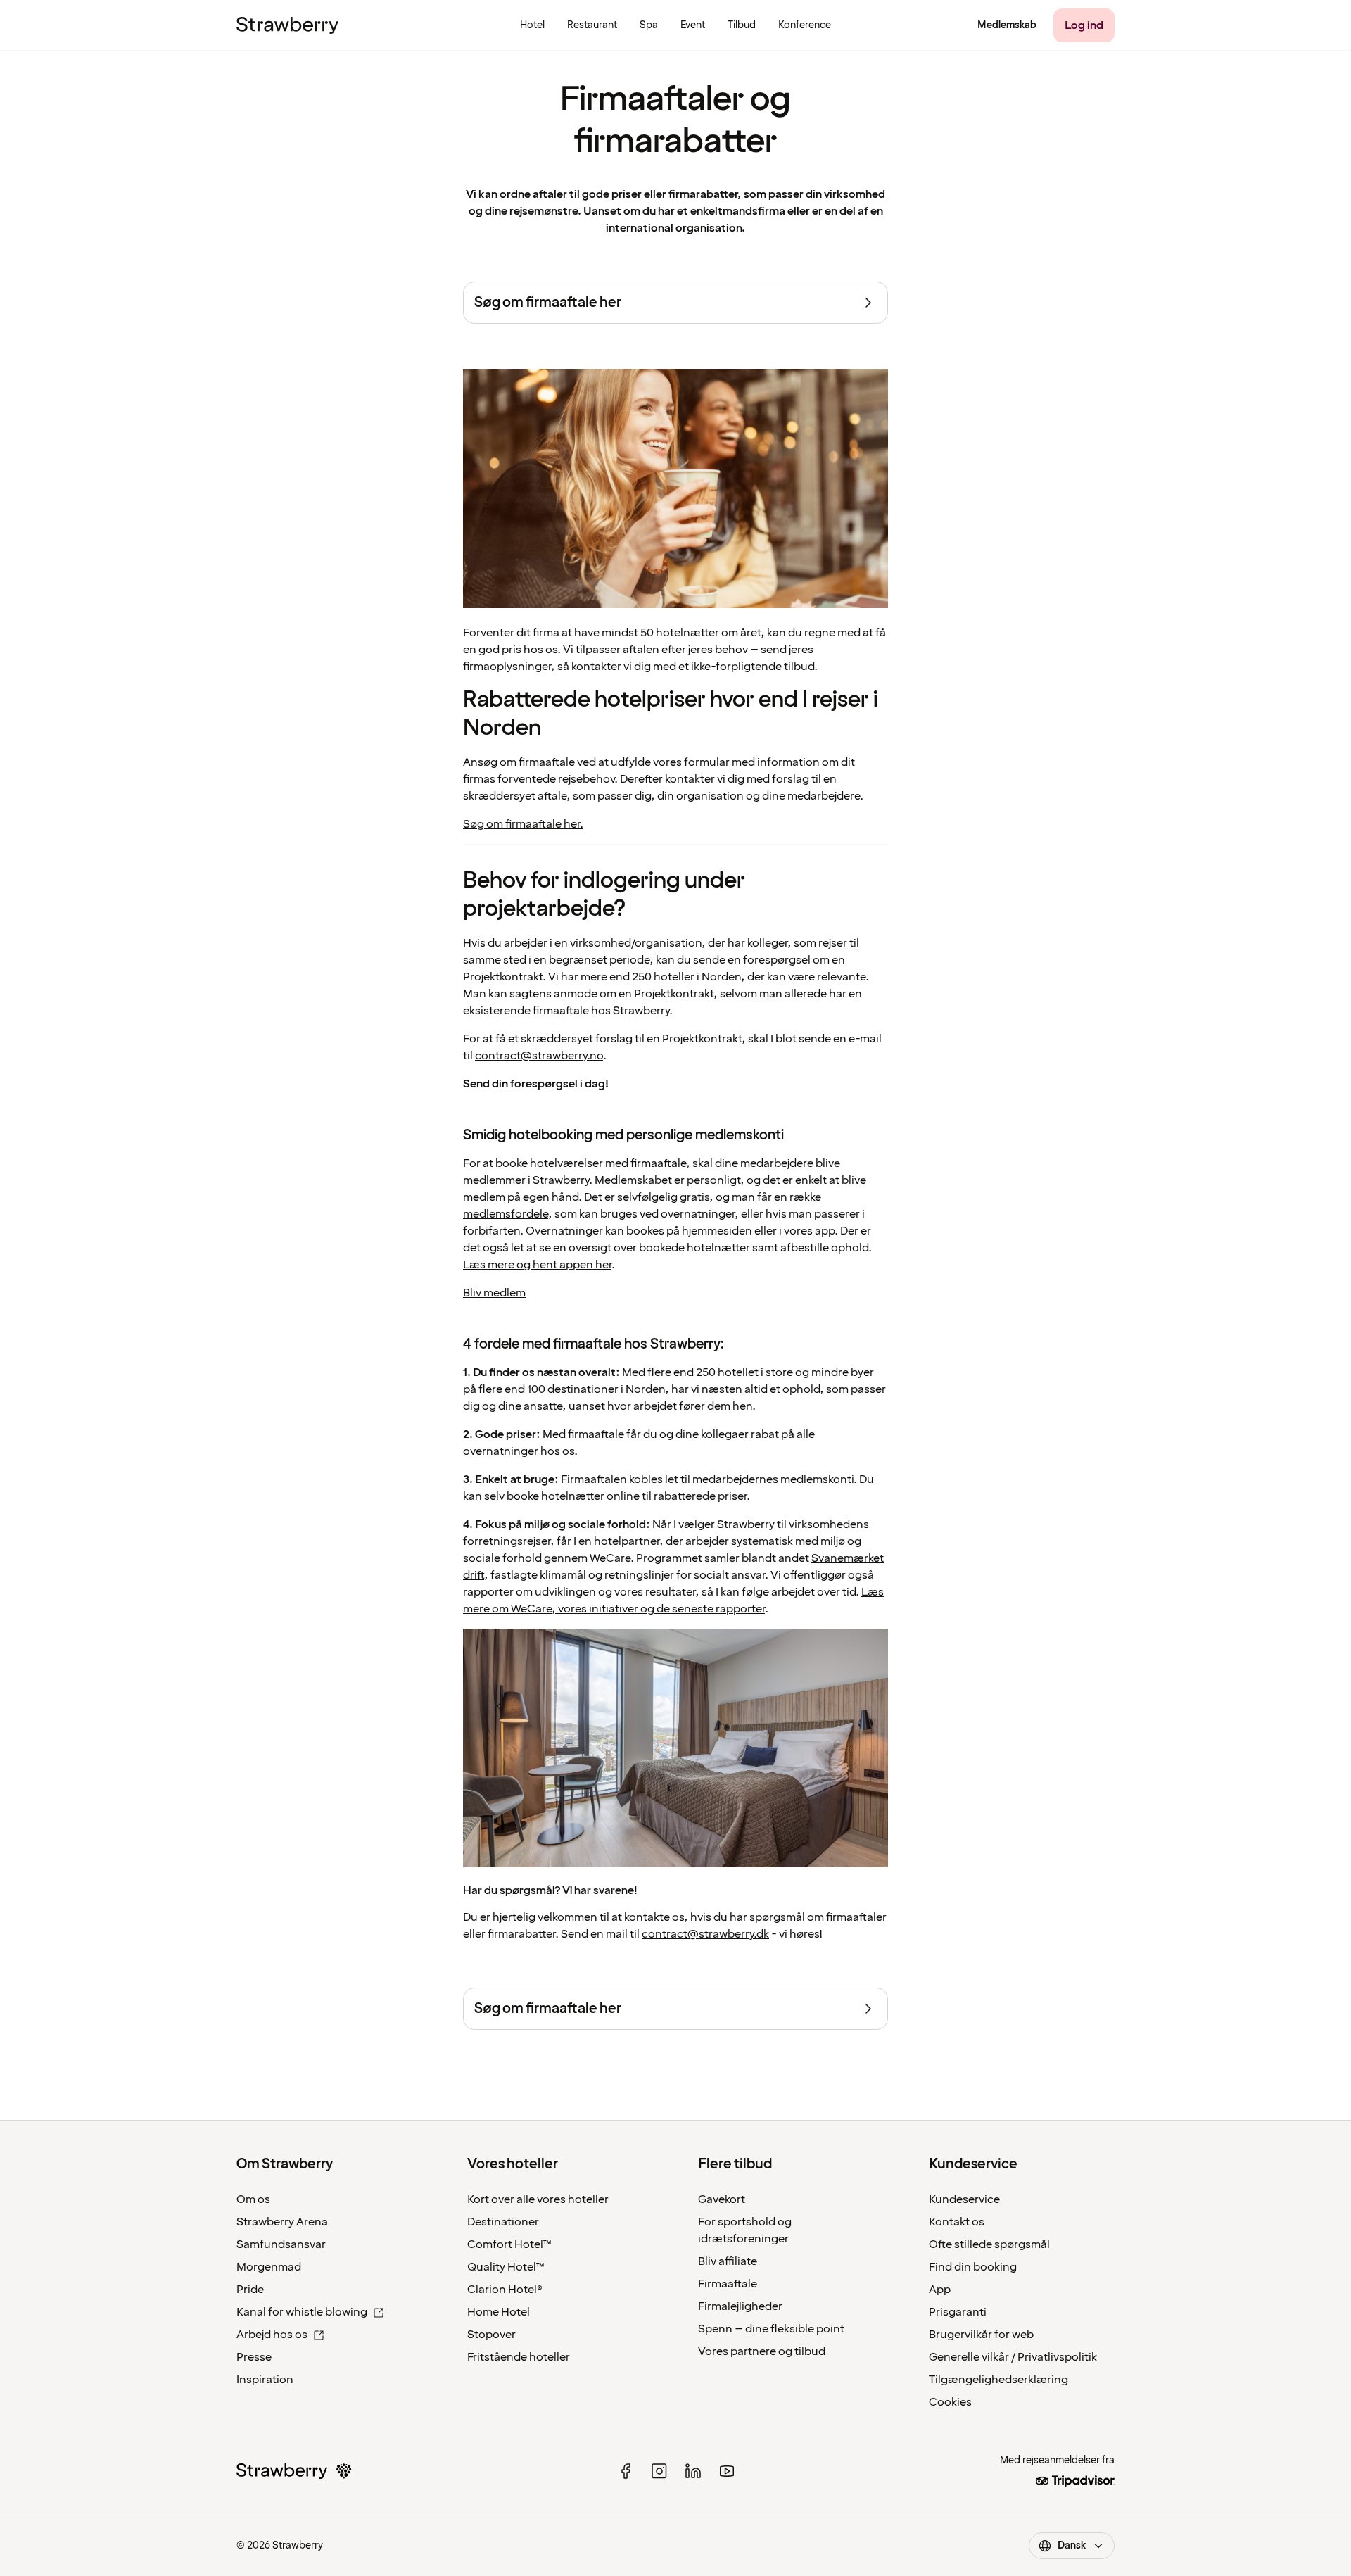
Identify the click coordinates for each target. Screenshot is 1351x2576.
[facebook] (626, 2471)
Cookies (950, 2402)
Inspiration (265, 2380)
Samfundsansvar (281, 2244)
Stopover (491, 2335)
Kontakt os (957, 2222)
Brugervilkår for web (981, 2335)
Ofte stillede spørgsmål (989, 2244)
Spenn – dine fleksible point (771, 2329)
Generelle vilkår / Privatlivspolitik (1013, 2357)
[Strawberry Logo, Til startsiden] (287, 25)
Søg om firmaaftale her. (523, 824)
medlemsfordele (506, 1214)
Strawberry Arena (282, 2222)
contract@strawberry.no (539, 1056)
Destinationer (503, 2222)
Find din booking (973, 2267)
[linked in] (693, 2471)
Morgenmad (269, 2267)
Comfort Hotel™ (509, 2244)
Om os (253, 2199)
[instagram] (659, 2471)
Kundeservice (964, 2199)
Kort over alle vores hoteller (538, 2199)
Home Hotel (499, 2312)
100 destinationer (573, 1389)
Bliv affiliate (728, 2261)
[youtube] (727, 2471)
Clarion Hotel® (505, 2290)
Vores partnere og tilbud (762, 2351)
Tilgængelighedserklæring (998, 2380)
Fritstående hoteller (519, 2357)
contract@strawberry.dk (705, 1934)
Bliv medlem (494, 1293)
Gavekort (722, 2199)
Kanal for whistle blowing (302, 2312)
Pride (250, 2290)
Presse (254, 2357)
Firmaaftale (728, 2284)
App (940, 2290)
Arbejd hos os (272, 2335)
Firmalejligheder (740, 2306)
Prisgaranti (958, 2312)
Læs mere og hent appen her (537, 1265)
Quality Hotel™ (506, 2267)
